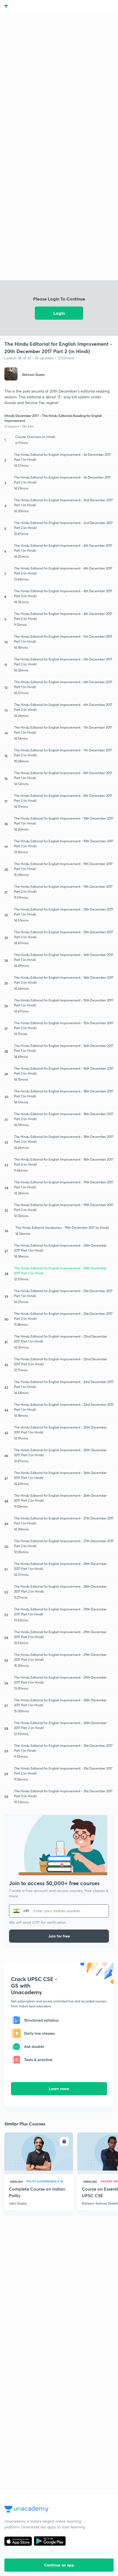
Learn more (59, 2089)
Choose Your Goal (28, 6)
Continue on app (59, 2565)
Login (59, 313)
